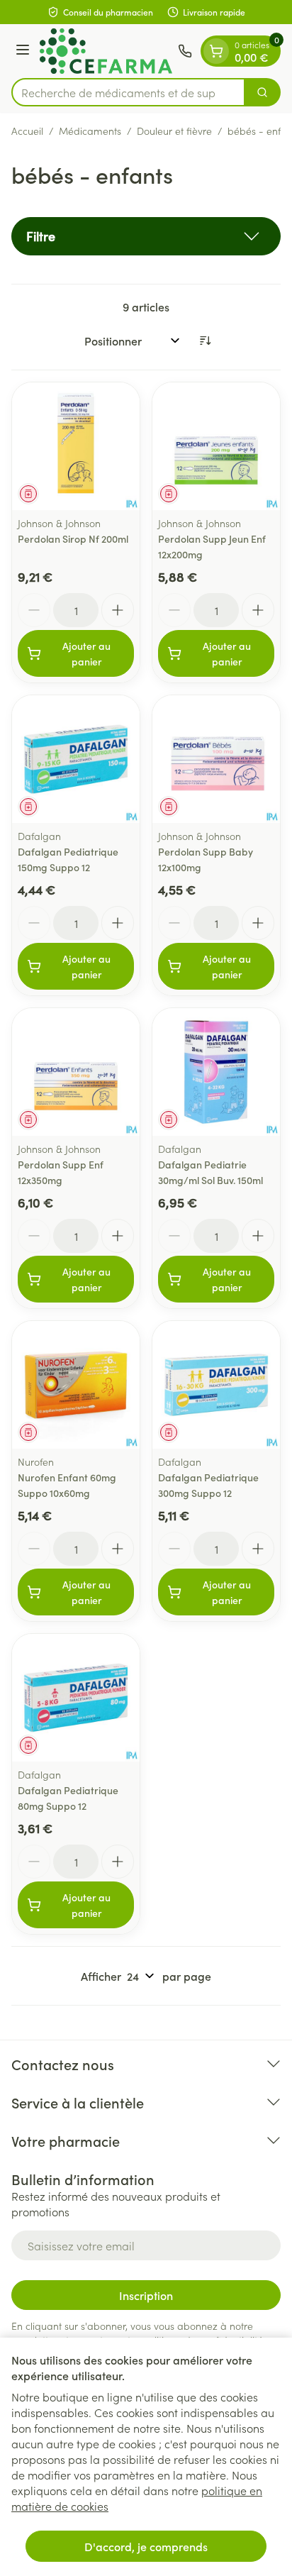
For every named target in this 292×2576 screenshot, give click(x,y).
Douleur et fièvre (174, 131)
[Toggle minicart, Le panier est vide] (216, 51)
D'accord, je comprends (146, 2546)
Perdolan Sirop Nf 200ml (73, 538)
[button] (146, 236)
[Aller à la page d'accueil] (106, 51)
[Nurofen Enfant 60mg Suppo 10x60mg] (76, 1385)
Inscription (146, 2295)
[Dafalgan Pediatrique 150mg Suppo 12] (76, 759)
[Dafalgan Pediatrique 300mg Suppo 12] (216, 1385)
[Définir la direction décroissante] (205, 341)
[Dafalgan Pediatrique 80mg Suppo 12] (76, 1698)
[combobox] (128, 92)
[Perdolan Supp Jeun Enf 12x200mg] (216, 446)
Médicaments (90, 131)
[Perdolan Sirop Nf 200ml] (76, 446)
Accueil (27, 131)
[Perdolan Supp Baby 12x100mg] (216, 759)
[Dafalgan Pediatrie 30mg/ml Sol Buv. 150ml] (216, 1072)
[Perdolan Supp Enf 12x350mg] (76, 1072)
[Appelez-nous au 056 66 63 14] (185, 51)
